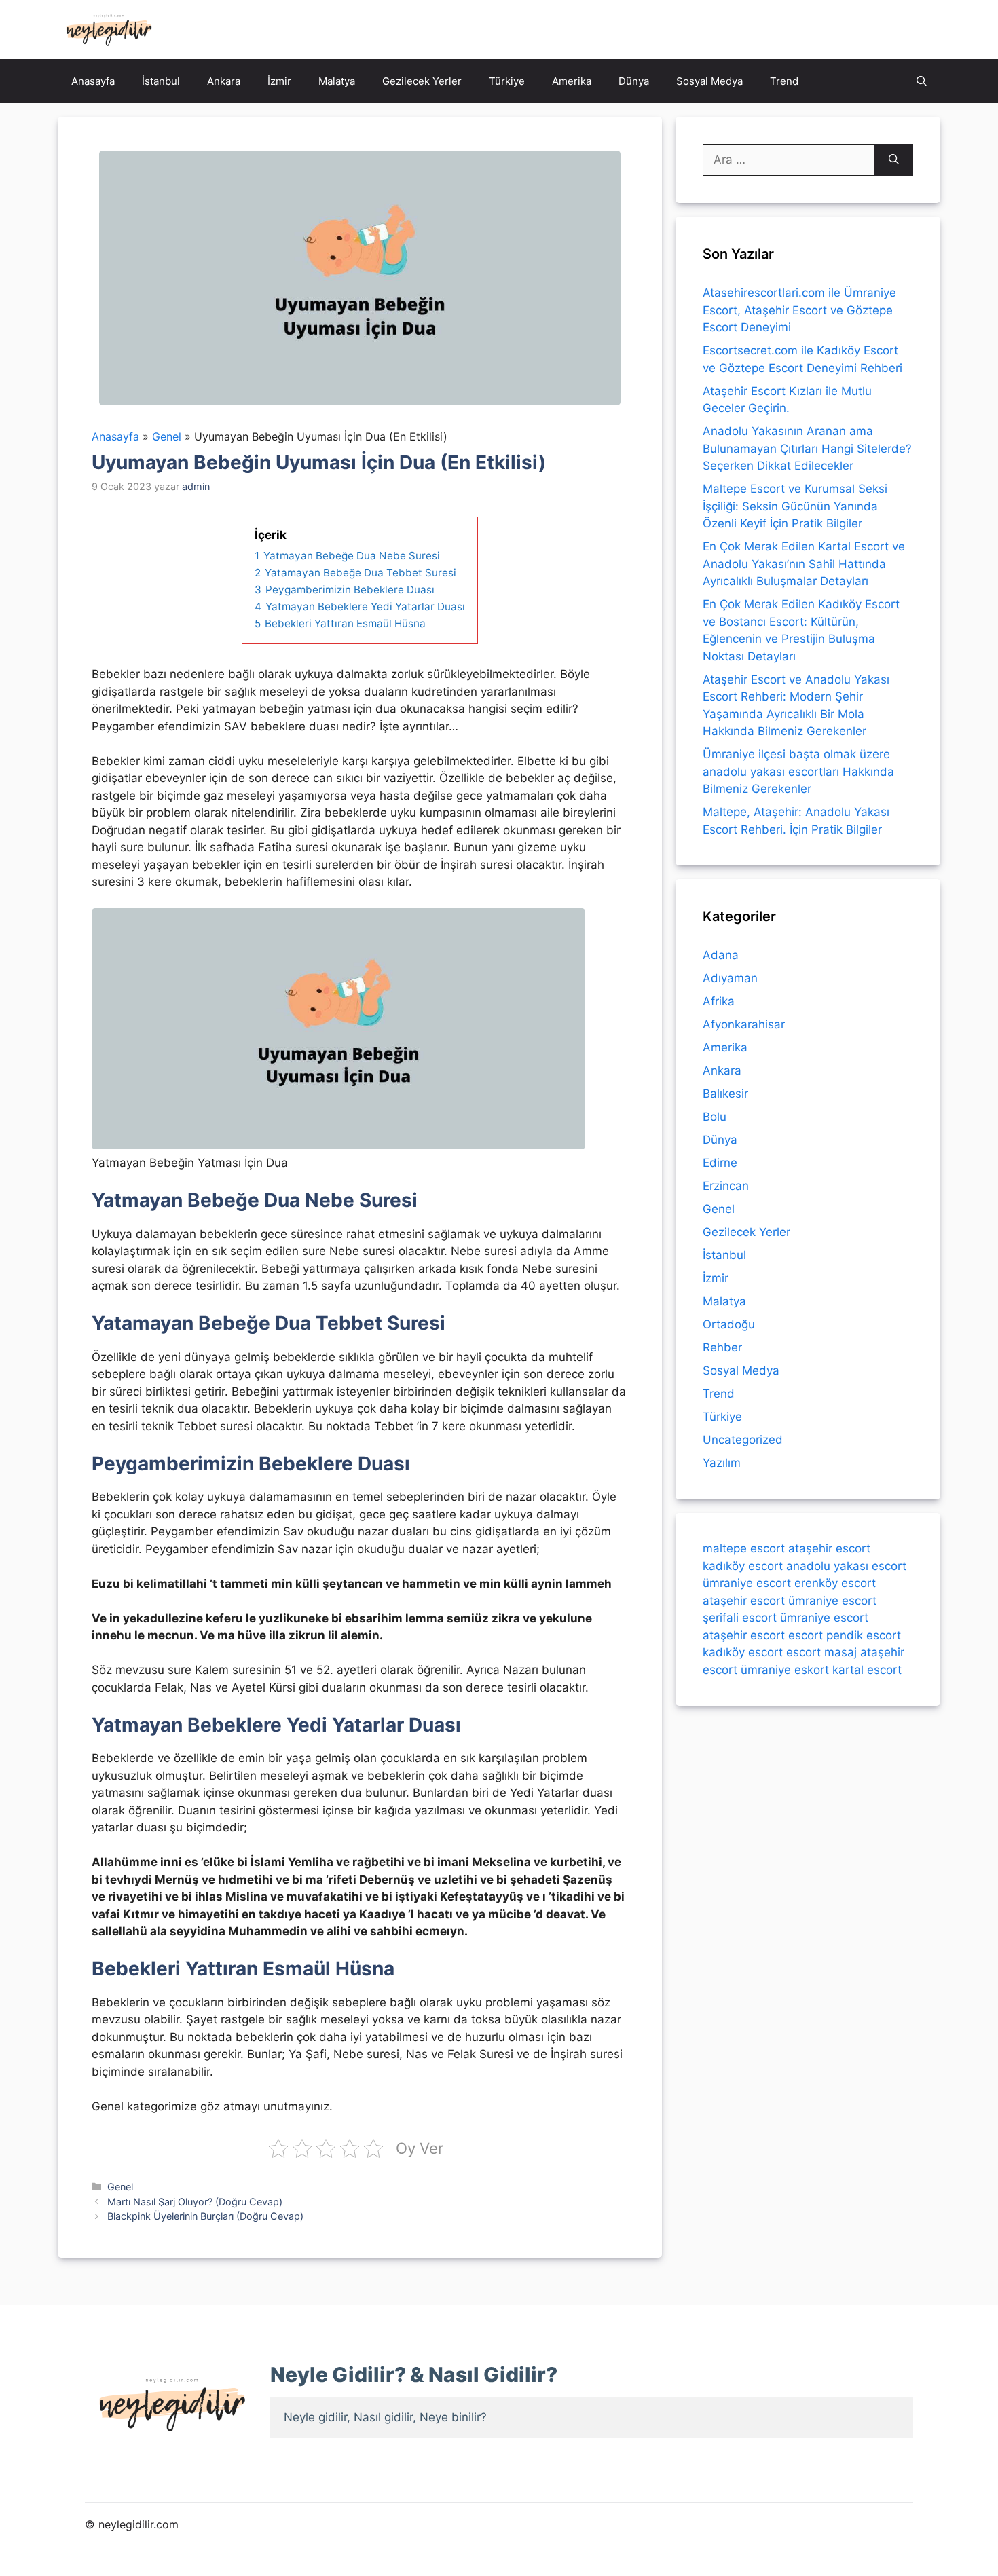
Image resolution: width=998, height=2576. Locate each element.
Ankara (224, 81)
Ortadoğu (729, 1324)
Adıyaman (730, 978)
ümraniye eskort (785, 1669)
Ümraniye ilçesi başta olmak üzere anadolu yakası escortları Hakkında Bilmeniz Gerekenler (798, 771)
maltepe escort (744, 1548)
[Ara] (894, 160)
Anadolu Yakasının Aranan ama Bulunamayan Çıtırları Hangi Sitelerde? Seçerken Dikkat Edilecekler (807, 448)
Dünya (634, 81)
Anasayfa (93, 81)
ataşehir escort (829, 1548)
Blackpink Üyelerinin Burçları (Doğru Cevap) (205, 2216)
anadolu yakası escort (846, 1565)
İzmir (279, 81)
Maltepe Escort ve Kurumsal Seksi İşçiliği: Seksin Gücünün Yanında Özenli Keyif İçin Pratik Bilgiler (795, 506)
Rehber (722, 1347)
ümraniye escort (747, 1583)
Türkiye (507, 81)
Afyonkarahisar (744, 1024)
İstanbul (161, 81)
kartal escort (867, 1669)
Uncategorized (743, 1440)
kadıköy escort (743, 1565)
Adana (721, 955)
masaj (840, 1652)
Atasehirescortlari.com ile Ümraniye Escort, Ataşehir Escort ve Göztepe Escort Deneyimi (799, 310)
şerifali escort (740, 1618)
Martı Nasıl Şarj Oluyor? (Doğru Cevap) (195, 2202)
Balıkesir (725, 1094)
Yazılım (722, 1463)
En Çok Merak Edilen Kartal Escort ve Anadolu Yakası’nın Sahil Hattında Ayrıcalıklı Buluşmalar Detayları (804, 564)
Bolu (715, 1117)
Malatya (337, 81)
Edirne (720, 1163)
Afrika (719, 1001)
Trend (784, 81)
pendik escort (864, 1635)
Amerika (572, 81)
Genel (120, 2187)
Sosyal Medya (709, 81)
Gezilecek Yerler (422, 81)
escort (806, 1635)
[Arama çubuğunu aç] (922, 81)
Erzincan (726, 1186)
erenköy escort (835, 1583)
